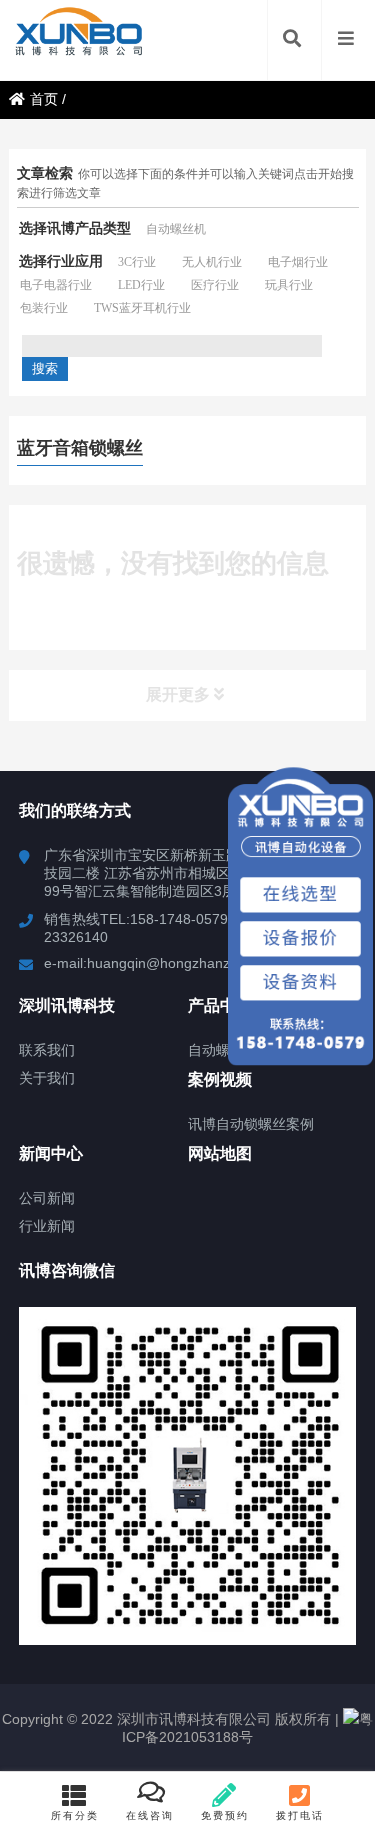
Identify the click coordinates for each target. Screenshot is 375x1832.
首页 (44, 99)
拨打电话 (300, 1815)
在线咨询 (150, 1815)
